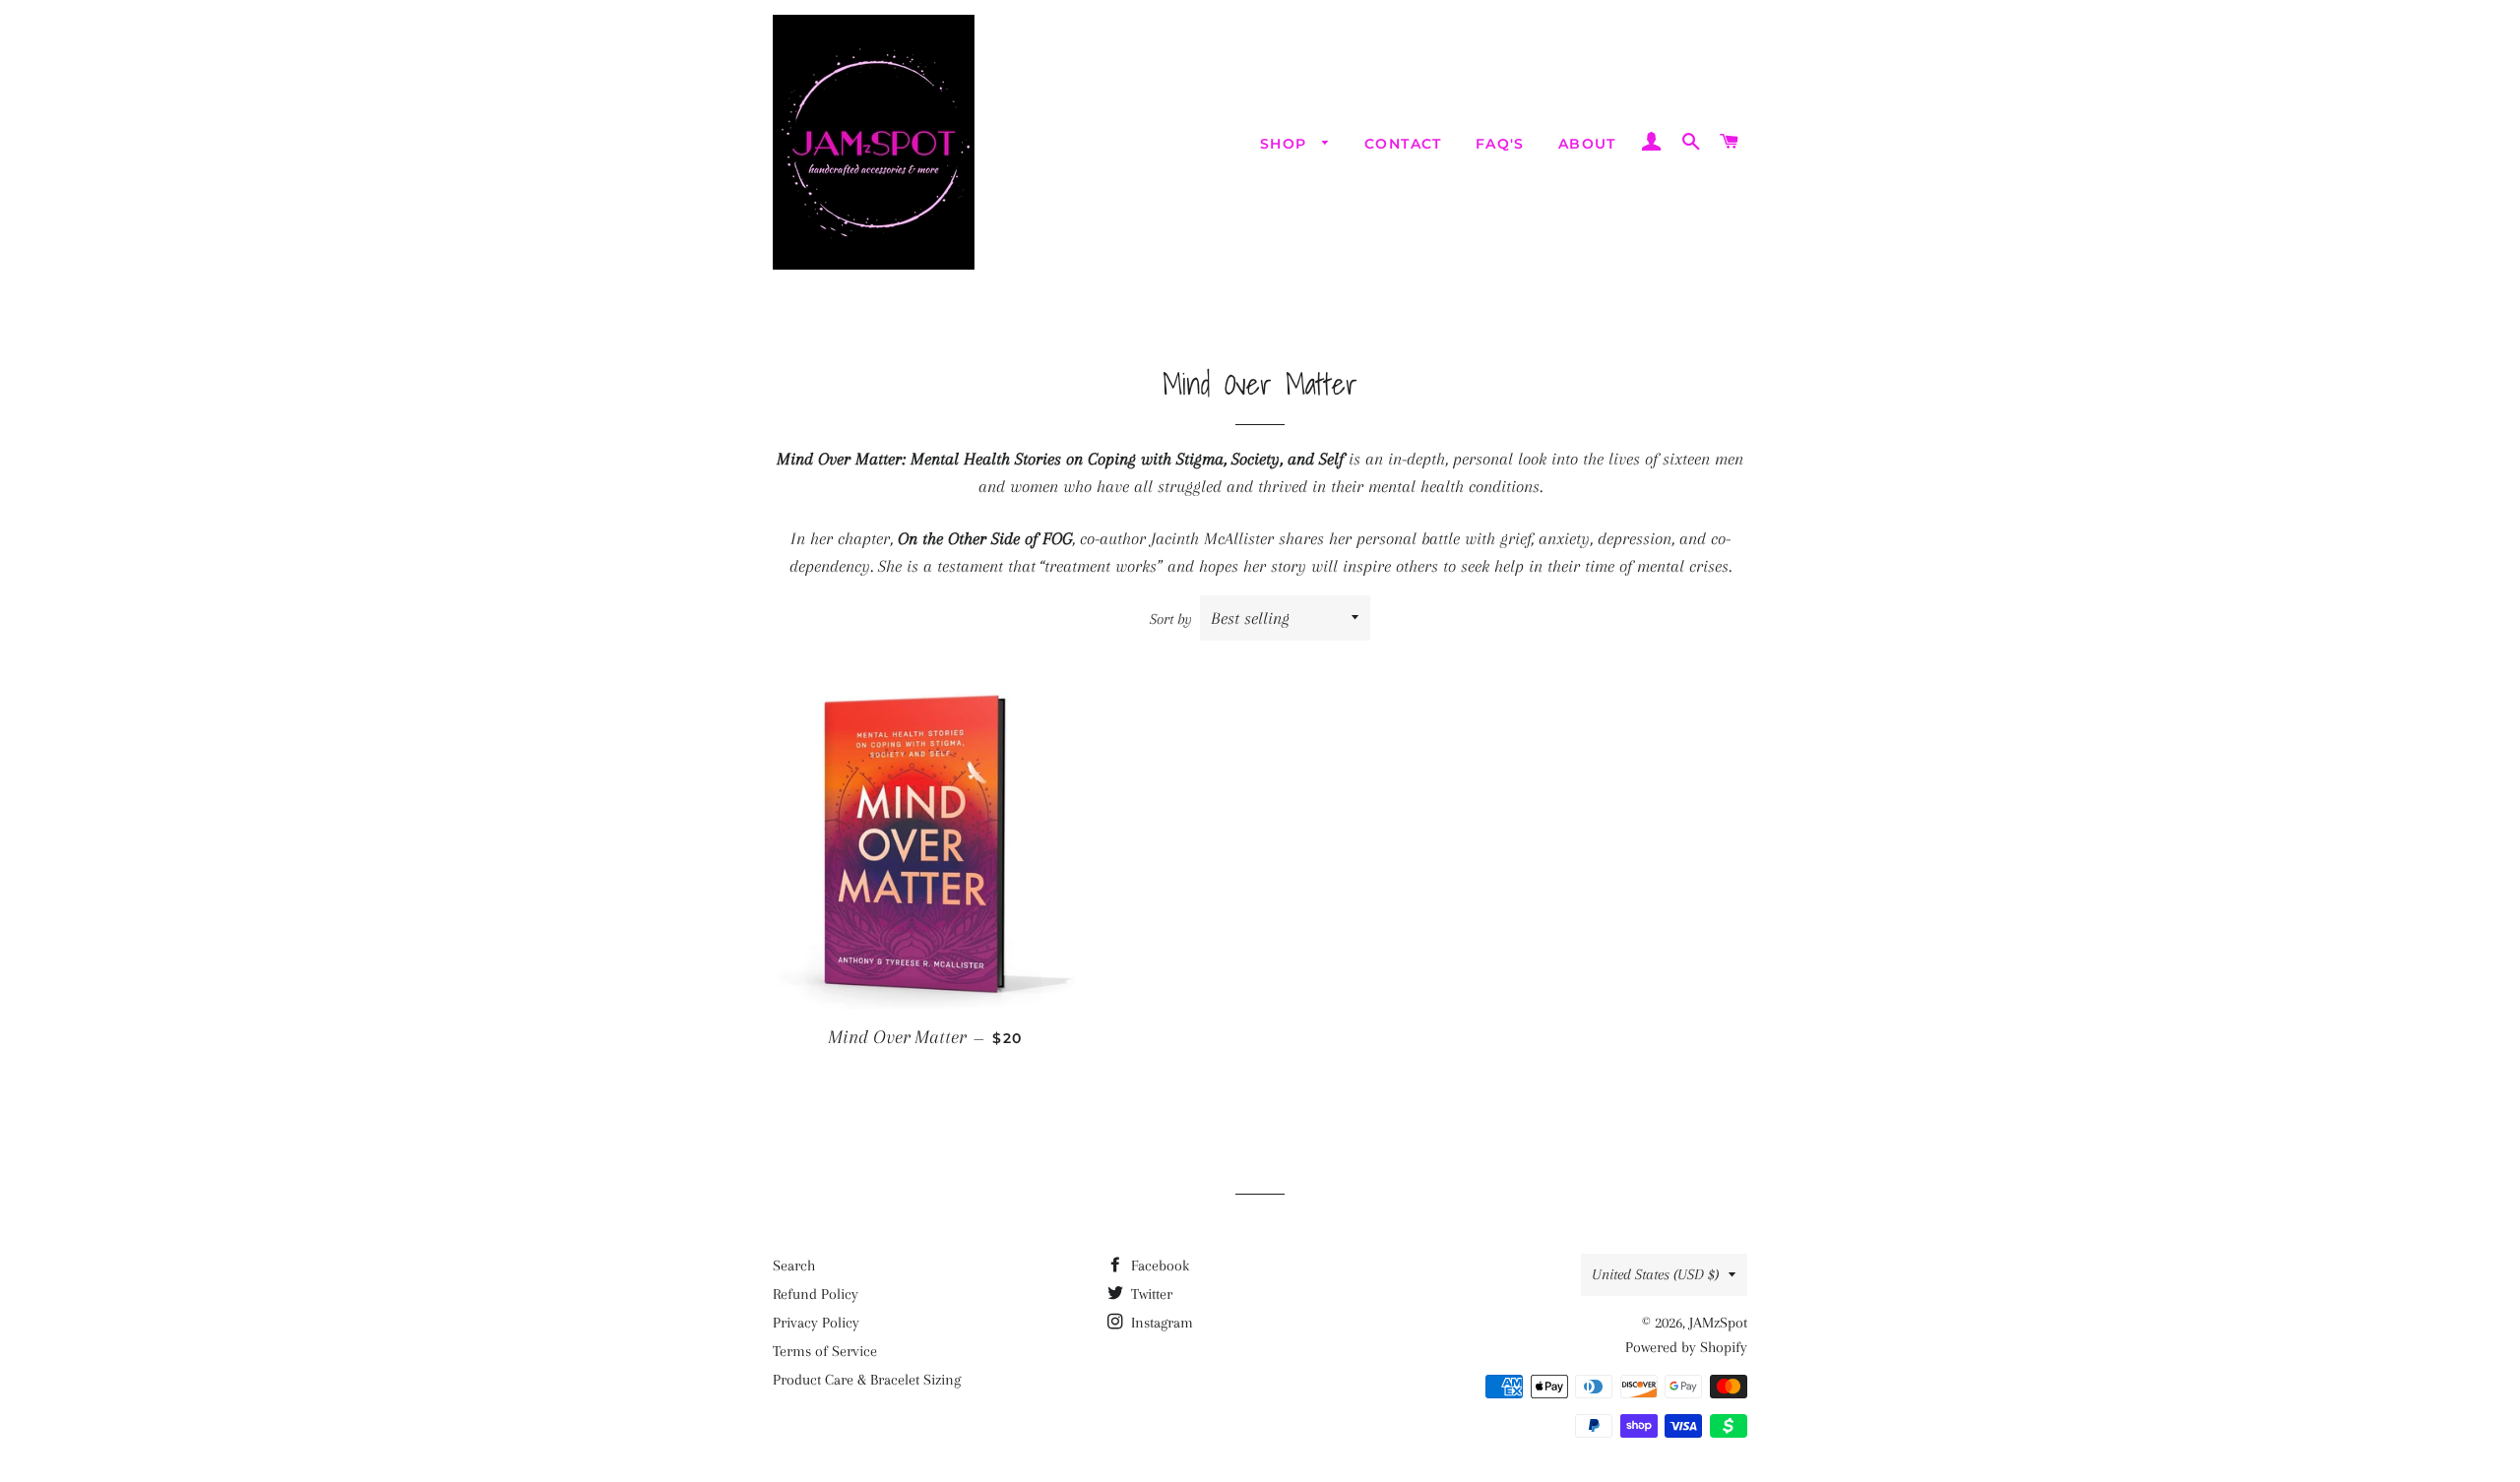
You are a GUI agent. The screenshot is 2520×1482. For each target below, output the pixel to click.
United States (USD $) (1655, 1274)
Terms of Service (825, 1351)
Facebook (1158, 1266)
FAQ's (1500, 144)
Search (794, 1266)
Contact (1403, 144)
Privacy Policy (816, 1323)
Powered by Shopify (1686, 1347)
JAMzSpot (1718, 1323)
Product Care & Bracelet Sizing (867, 1380)
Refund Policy (816, 1294)
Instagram (1160, 1323)
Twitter (1150, 1294)
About (1587, 144)
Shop (1286, 144)
